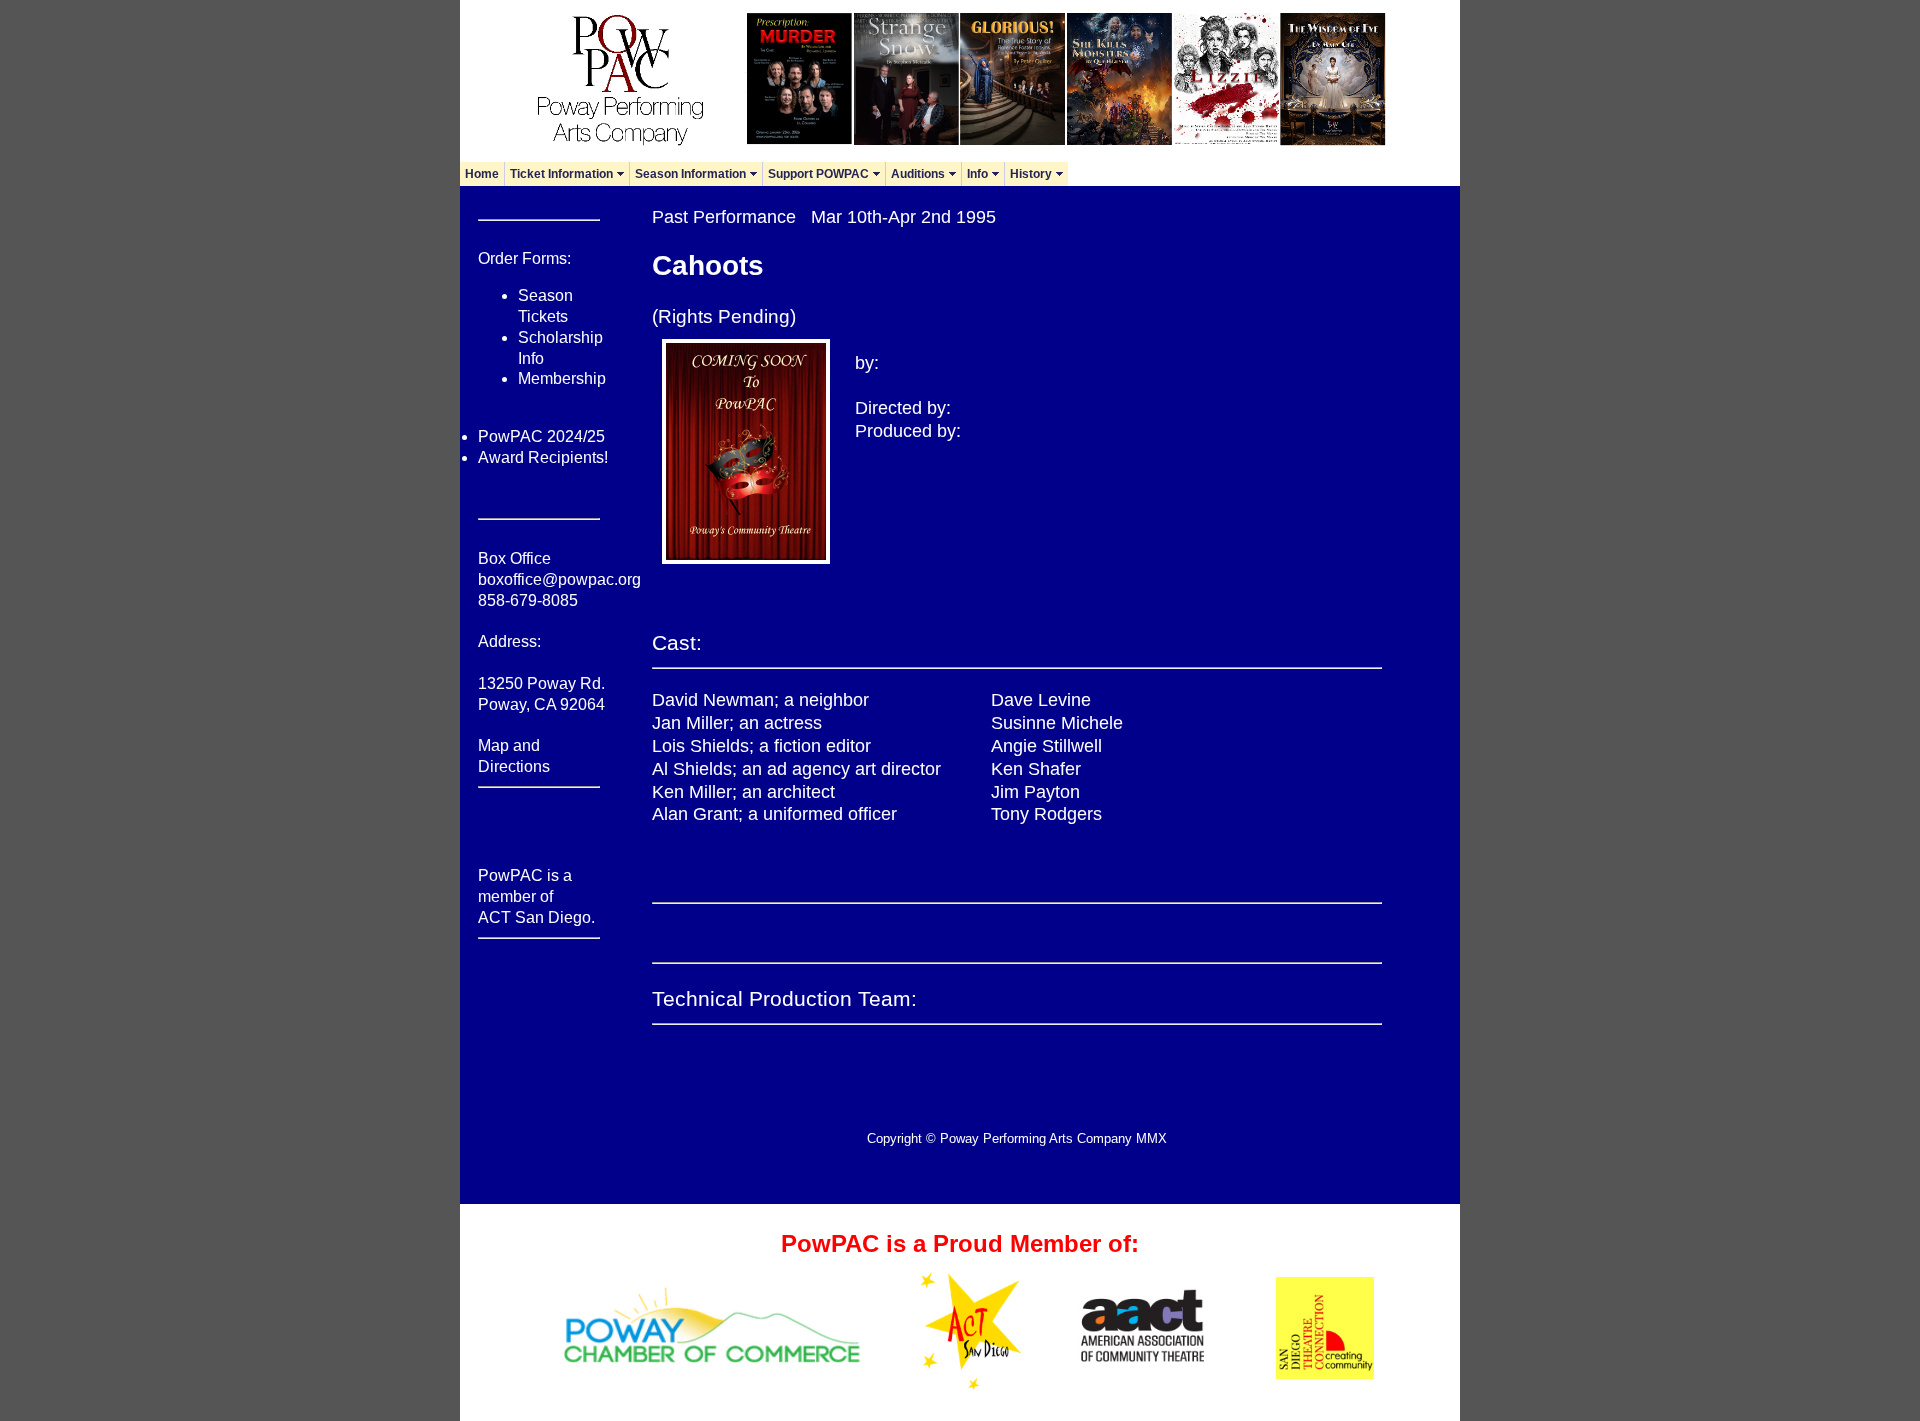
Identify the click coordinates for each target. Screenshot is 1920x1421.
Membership (562, 378)
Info (985, 174)
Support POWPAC (826, 174)
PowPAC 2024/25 (541, 436)
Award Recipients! (543, 457)
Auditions (926, 174)
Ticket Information (569, 174)
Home (482, 174)
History (1039, 174)
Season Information (698, 174)
